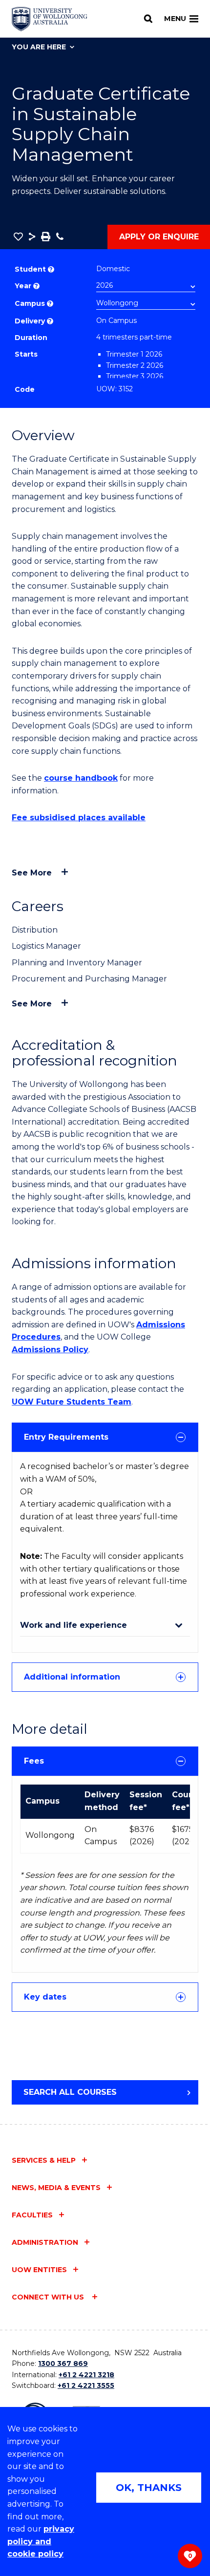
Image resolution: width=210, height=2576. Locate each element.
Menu (175, 19)
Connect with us (49, 2297)
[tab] (105, 1437)
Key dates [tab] (45, 1997)
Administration (45, 2242)
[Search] (148, 19)
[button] (18, 236)
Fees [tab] (34, 1761)
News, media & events (56, 2188)
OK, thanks (149, 2488)
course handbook (81, 778)
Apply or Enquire (159, 237)
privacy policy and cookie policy (41, 2541)
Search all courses (70, 2092)
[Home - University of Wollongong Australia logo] (50, 19)
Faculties (32, 2215)
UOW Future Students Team (72, 1402)
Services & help (44, 2160)
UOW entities (39, 2270)
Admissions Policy (50, 1350)
